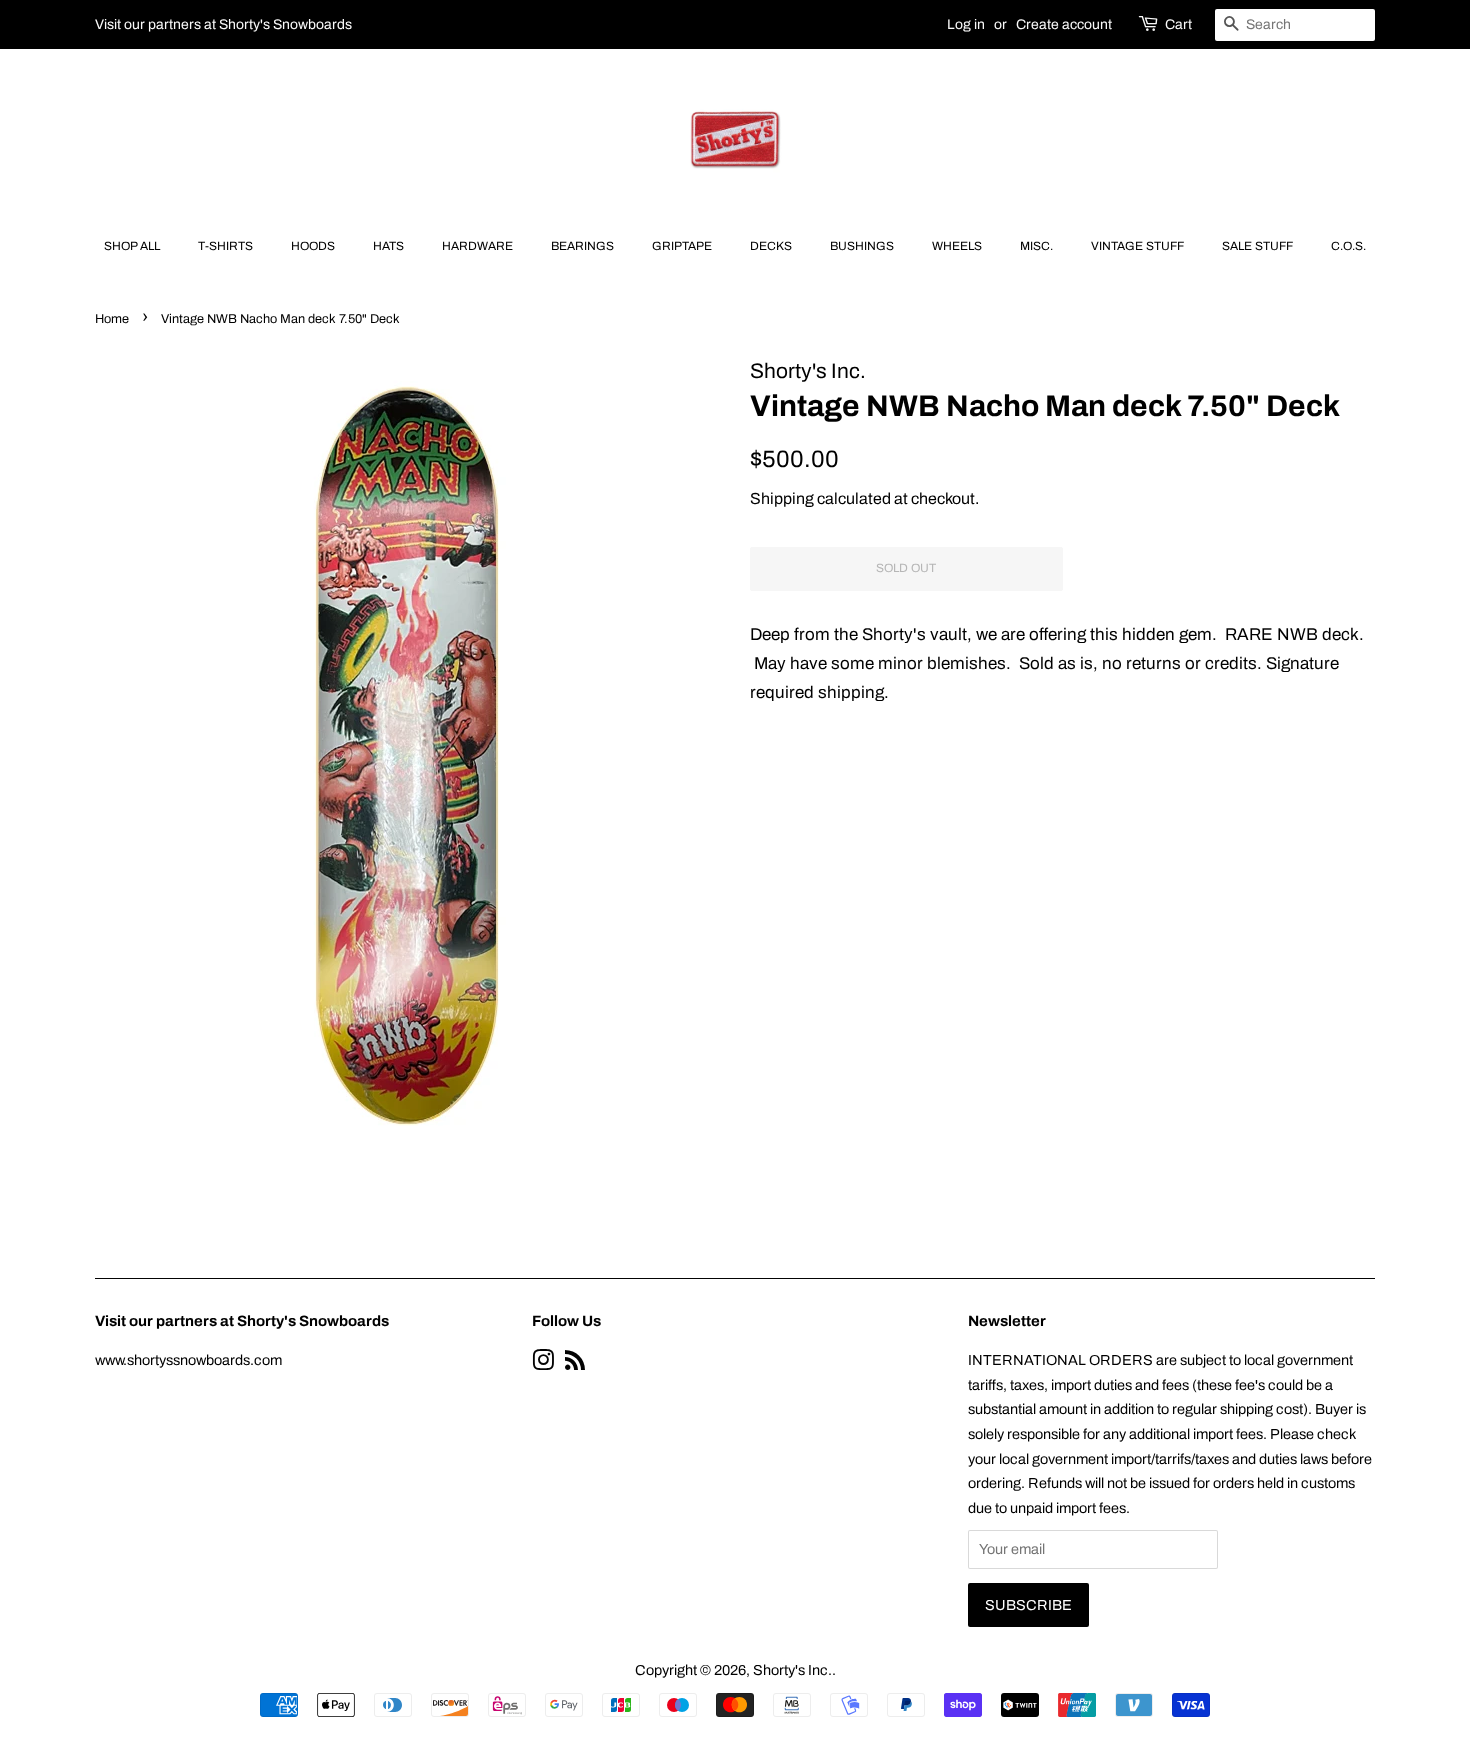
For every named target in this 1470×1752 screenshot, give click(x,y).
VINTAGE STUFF (1137, 246)
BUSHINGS (862, 246)
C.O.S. (1348, 246)
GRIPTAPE (682, 246)
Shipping (782, 498)
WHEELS (957, 246)
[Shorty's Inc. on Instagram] (543, 1364)
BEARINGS (582, 246)
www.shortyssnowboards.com (188, 1360)
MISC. (1036, 246)
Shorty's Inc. (792, 1670)
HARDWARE (477, 246)
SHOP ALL (132, 246)
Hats (388, 246)
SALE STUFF (1257, 246)
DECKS (771, 246)
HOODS (313, 246)
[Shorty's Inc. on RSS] (575, 1364)
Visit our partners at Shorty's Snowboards (223, 24)
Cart (1178, 24)
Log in (966, 24)
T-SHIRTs (225, 246)
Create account (1064, 24)
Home (112, 319)
